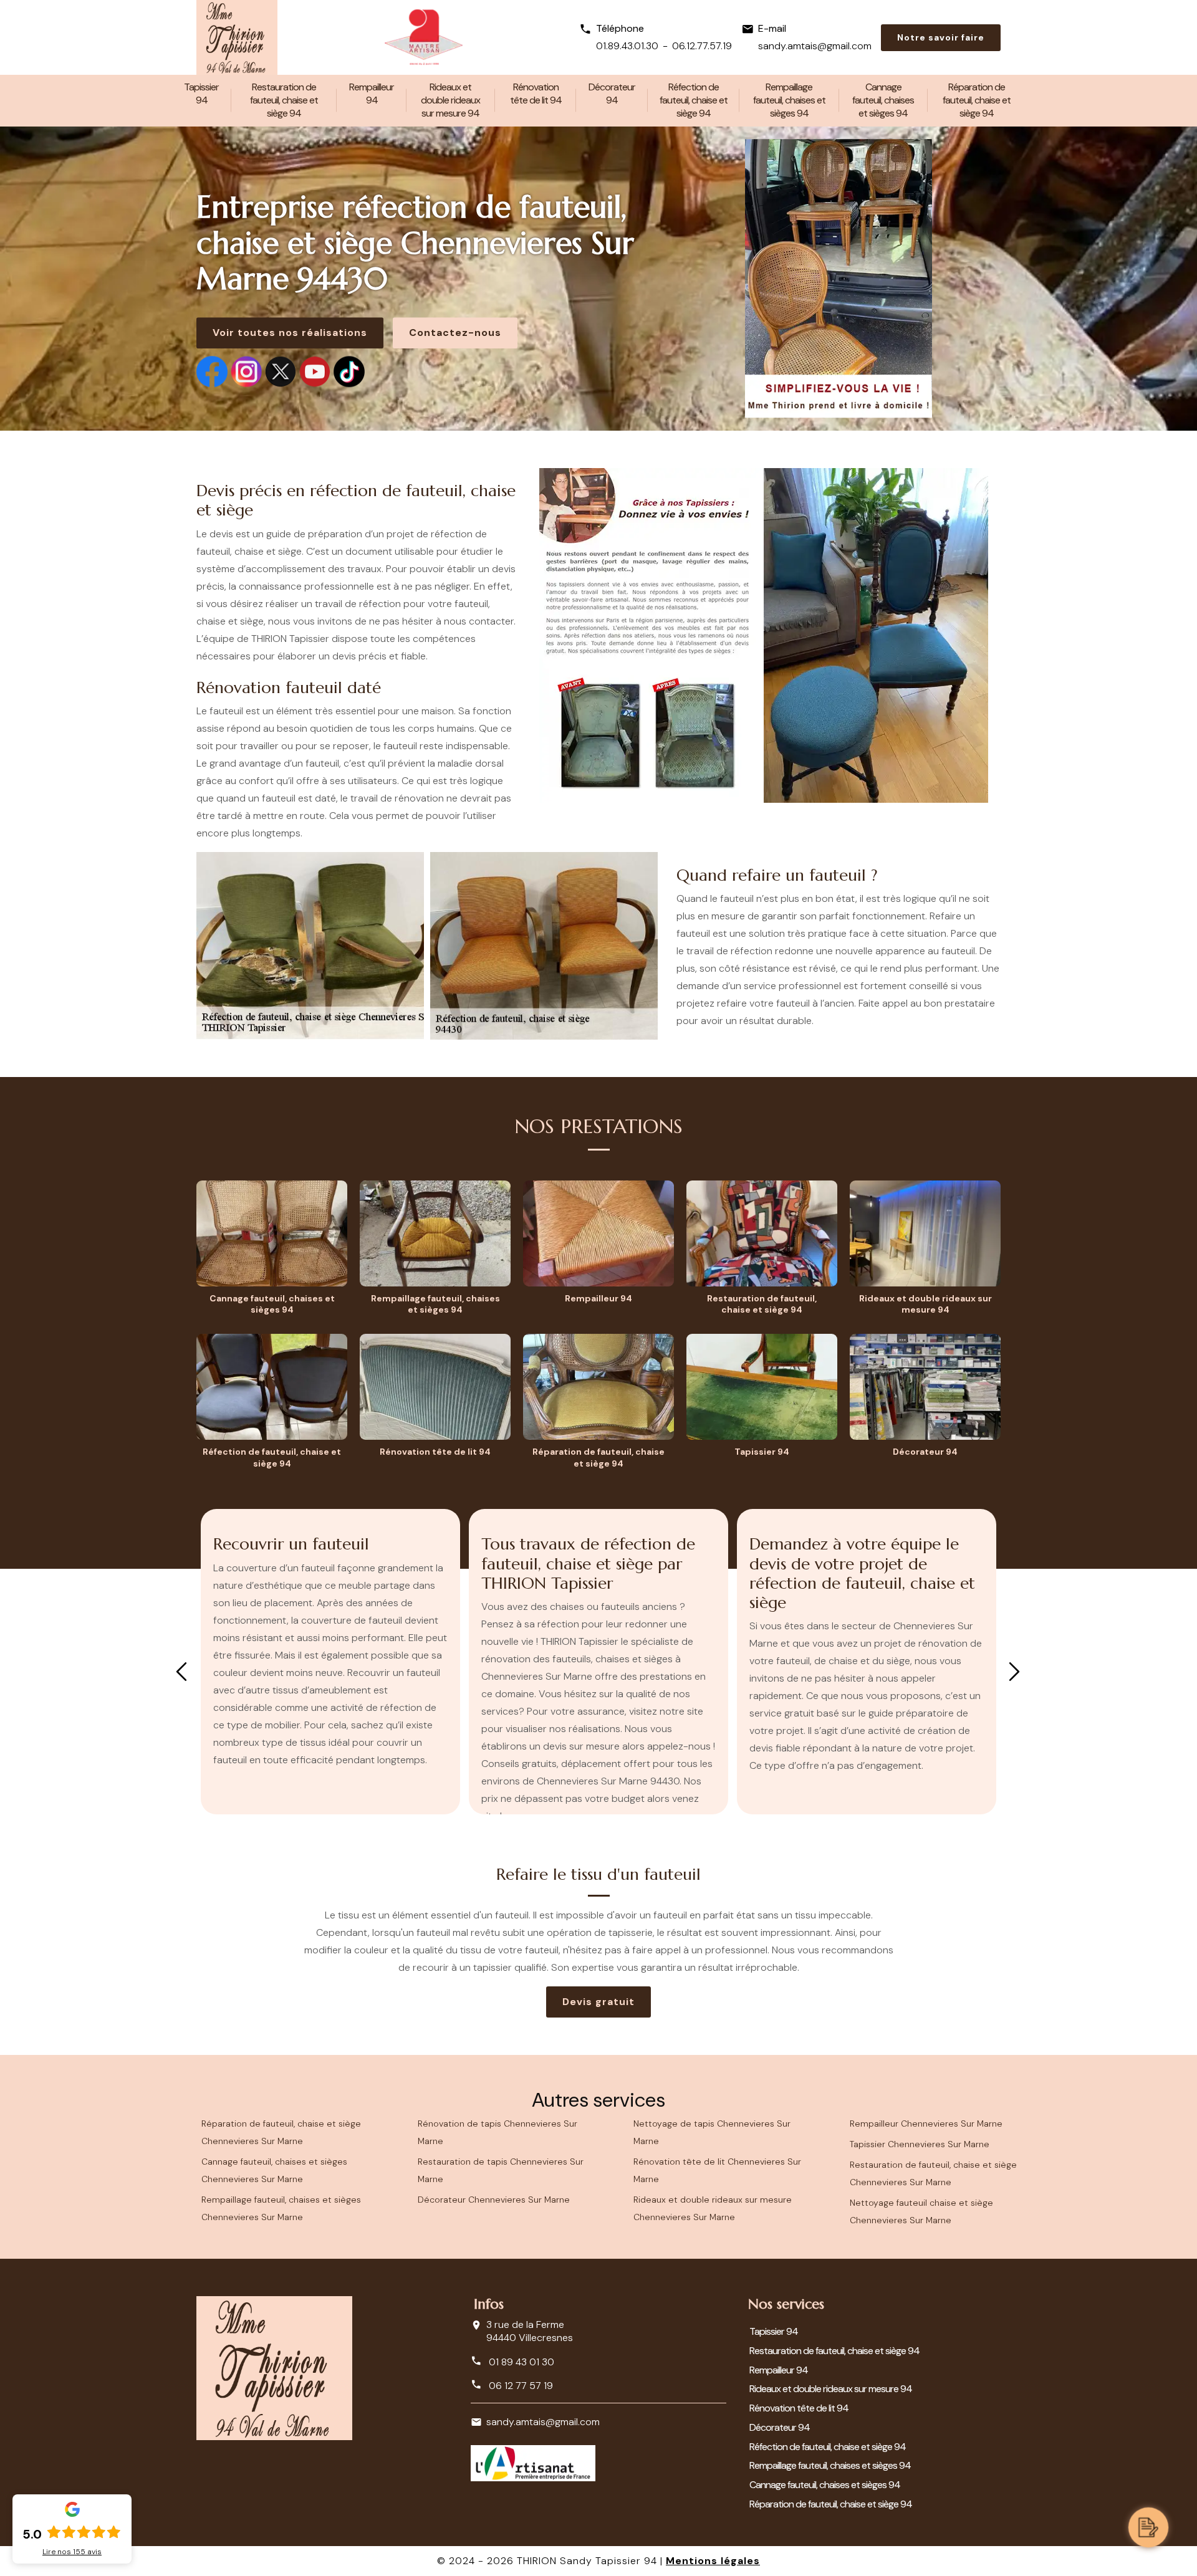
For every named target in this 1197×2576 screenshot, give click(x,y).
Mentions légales (713, 2561)
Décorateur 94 (612, 93)
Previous (181, 1672)
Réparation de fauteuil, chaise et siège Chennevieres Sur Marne (281, 2132)
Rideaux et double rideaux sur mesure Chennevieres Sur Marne (713, 2208)
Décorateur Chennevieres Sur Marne (494, 2200)
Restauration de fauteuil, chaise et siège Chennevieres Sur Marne (933, 2173)
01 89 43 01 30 (520, 2362)
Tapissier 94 (201, 93)
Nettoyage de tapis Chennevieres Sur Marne (712, 2132)
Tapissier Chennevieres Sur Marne (920, 2144)
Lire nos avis (72, 2552)
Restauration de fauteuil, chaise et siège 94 (284, 100)
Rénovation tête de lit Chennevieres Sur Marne (717, 2170)
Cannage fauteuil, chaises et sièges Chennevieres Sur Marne (274, 2170)
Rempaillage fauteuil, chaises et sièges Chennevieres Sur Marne (281, 2208)
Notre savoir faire (941, 37)
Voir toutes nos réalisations (290, 333)
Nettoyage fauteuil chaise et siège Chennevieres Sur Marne (921, 2211)
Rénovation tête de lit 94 (536, 93)
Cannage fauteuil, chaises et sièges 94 (883, 100)
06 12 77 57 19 (520, 2386)
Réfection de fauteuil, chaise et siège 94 (694, 100)
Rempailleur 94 (372, 93)
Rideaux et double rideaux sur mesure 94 (450, 100)
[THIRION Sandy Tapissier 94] (237, 37)
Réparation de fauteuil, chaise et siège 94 (977, 100)
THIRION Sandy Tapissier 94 (587, 2561)
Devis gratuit (598, 2002)
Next (1014, 1672)
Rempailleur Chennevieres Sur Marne (926, 2124)
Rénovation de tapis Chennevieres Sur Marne (498, 2132)
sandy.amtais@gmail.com (815, 46)
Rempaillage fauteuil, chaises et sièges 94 (789, 100)
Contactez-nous (455, 333)
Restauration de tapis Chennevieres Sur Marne (501, 2170)
